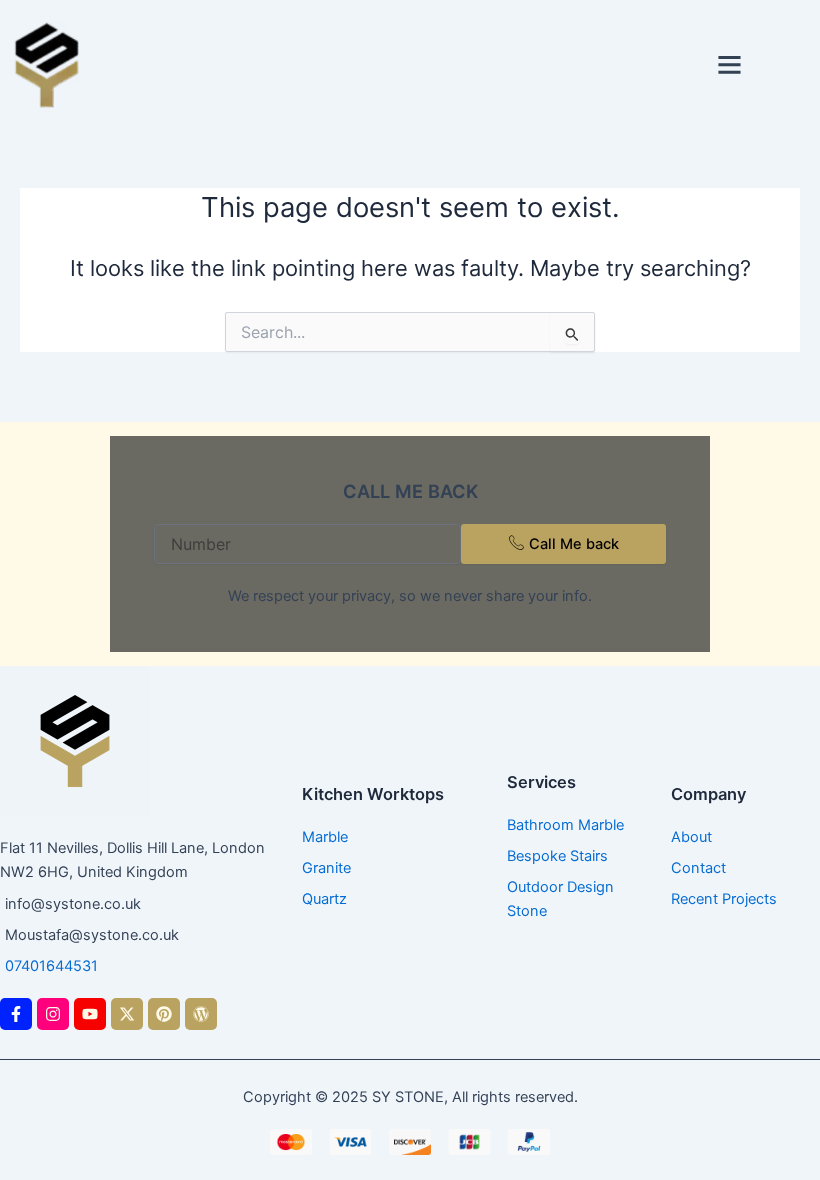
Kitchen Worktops (373, 794)
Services (541, 782)
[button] (730, 65)
